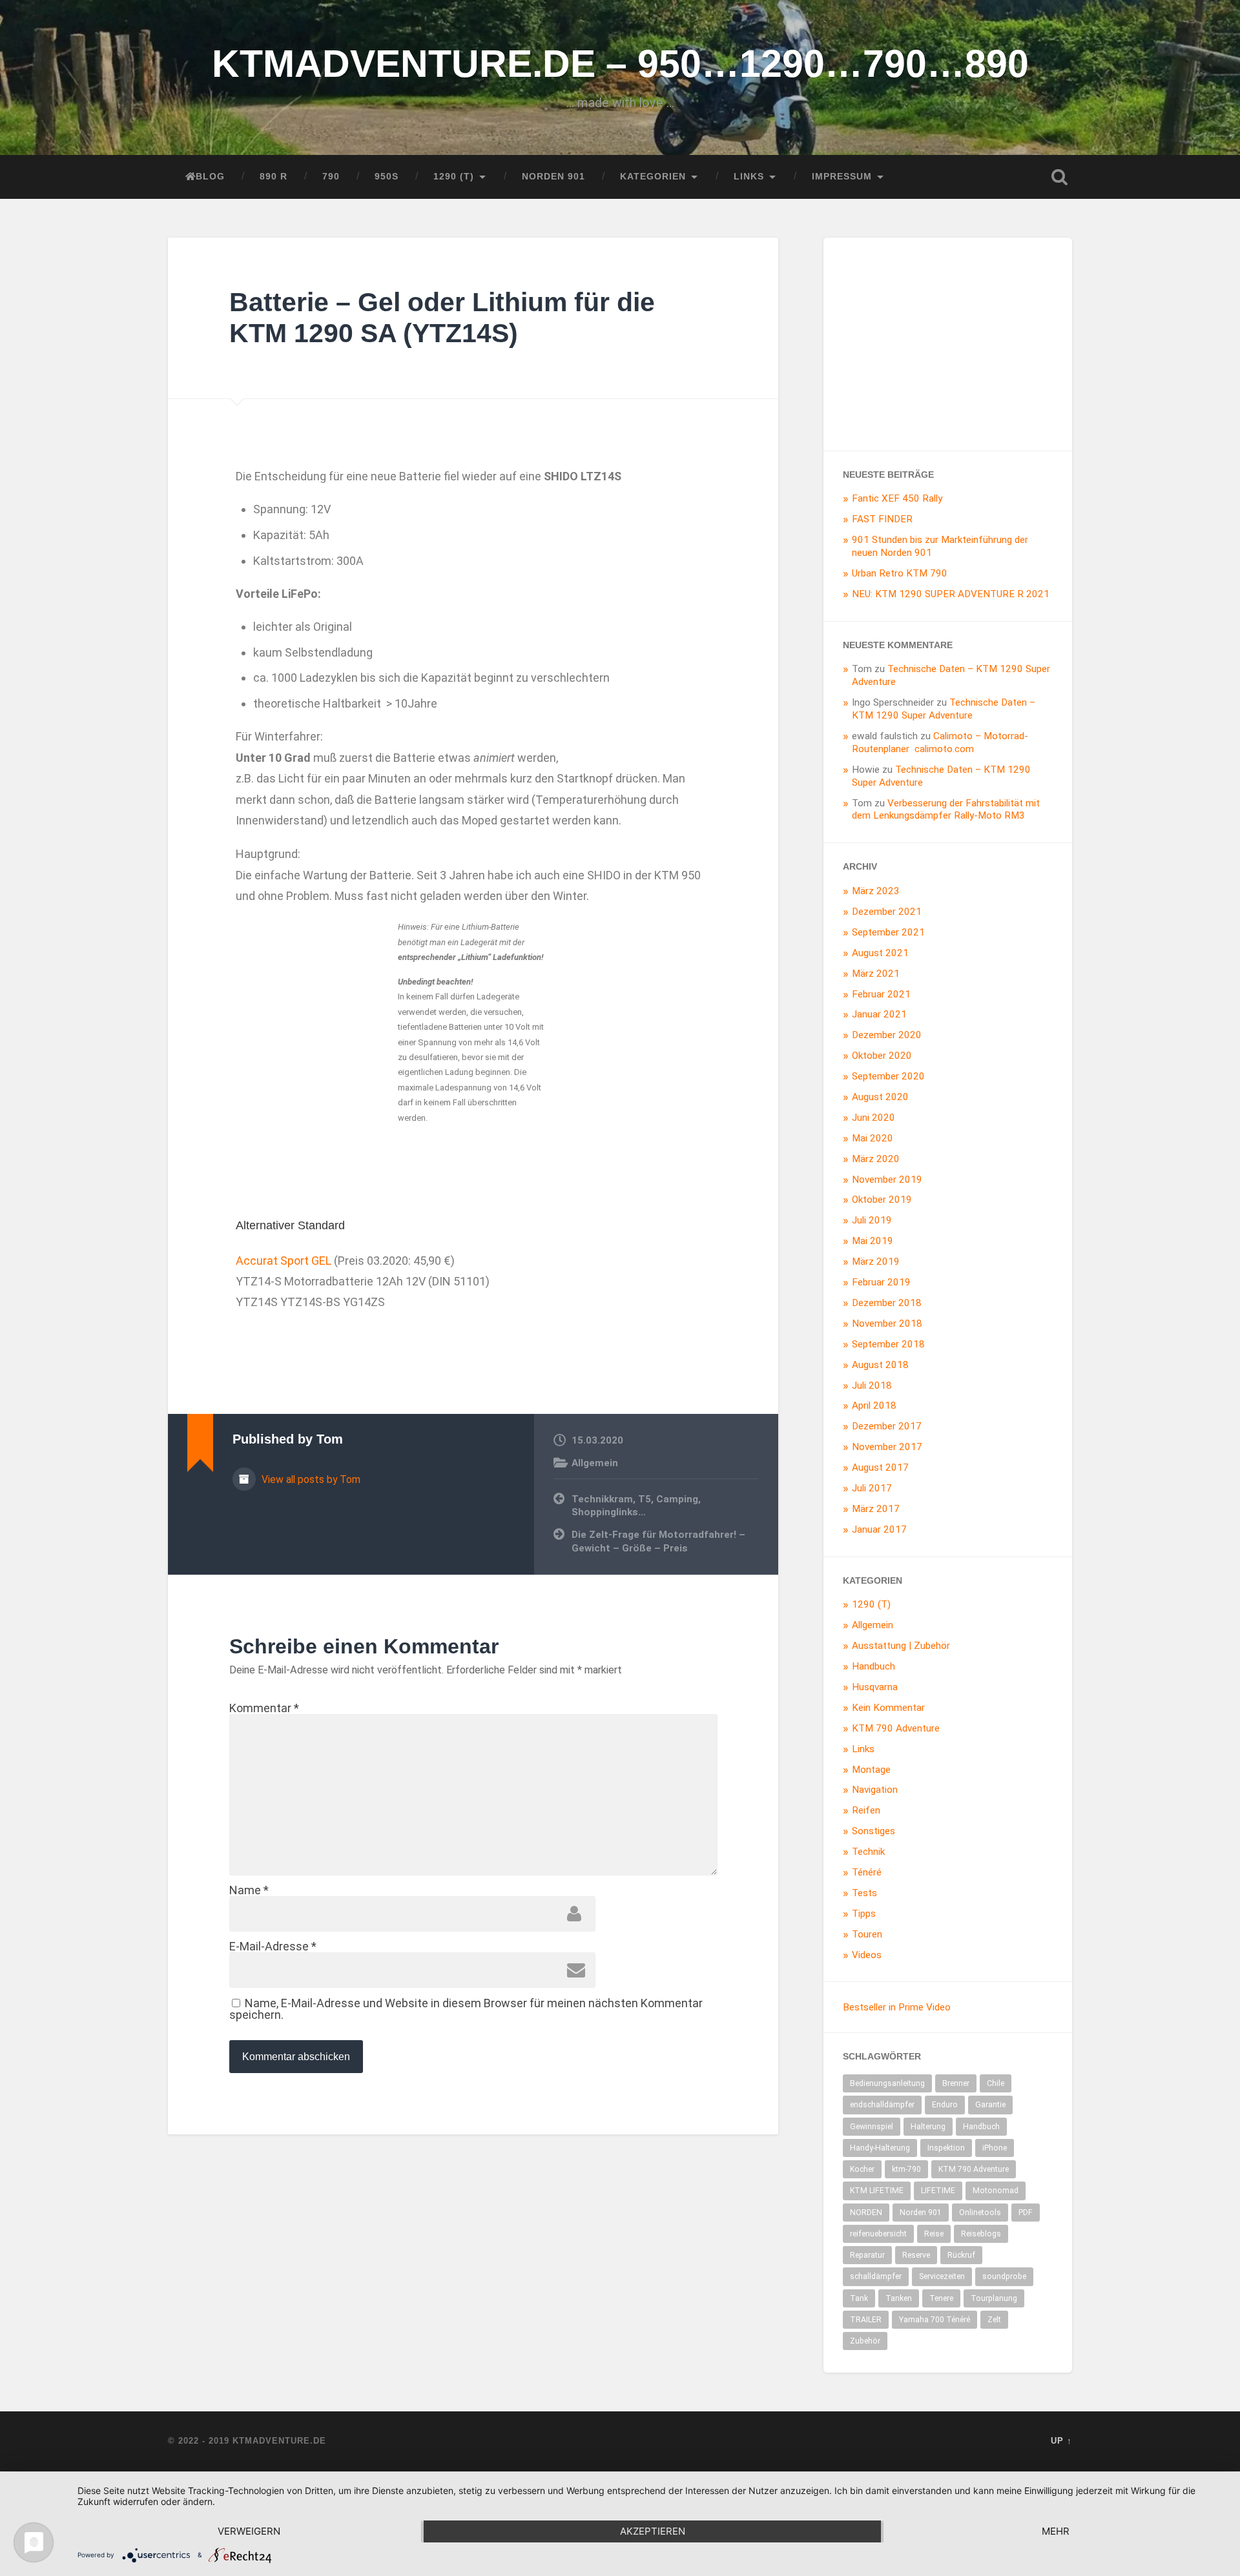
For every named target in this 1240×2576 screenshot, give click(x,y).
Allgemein (595, 1463)
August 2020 (880, 1097)
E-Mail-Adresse (273, 1946)
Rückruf (961, 2255)
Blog (210, 177)
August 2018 (880, 1365)
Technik (868, 1852)
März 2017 (876, 1509)
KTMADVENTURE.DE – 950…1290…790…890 (620, 64)
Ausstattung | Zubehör (901, 1646)
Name (249, 1890)
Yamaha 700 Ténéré (935, 2320)
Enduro (945, 2105)
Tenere (941, 2298)
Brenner (956, 2083)
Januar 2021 (879, 1014)
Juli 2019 (872, 1220)
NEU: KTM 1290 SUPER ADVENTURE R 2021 (951, 594)
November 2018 (887, 1324)
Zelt (994, 2320)
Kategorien (653, 177)
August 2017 (880, 1467)
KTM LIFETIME (877, 2191)
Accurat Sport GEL (284, 1261)
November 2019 (887, 1180)
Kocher (862, 2169)
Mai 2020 (873, 1138)
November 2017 (887, 1447)
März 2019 (876, 1262)
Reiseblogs (981, 2234)
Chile (996, 2083)
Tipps (864, 1914)
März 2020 (876, 1159)
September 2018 (888, 1344)
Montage (871, 1770)
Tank (859, 2298)
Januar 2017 (879, 1529)
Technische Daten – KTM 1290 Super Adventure (944, 709)
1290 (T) (454, 177)
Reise (934, 2234)
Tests (864, 1893)
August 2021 (880, 953)
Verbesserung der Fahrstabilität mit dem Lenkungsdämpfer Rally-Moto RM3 (946, 810)
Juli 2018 (872, 1385)
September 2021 (888, 932)
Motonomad (996, 2191)
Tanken (899, 2298)
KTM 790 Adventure (896, 1728)
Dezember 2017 (887, 1426)
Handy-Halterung (880, 2148)
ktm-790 (906, 2169)
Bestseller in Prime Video (897, 2007)
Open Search (1059, 177)
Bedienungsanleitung (887, 2083)
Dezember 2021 (887, 912)
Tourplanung (994, 2298)
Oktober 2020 (882, 1056)
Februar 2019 (881, 1282)
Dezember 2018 (887, 1303)
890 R (274, 177)
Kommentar (264, 1708)
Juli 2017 (872, 1488)
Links (749, 177)
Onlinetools (980, 2213)
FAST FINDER (882, 519)
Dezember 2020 (887, 1035)
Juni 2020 (873, 1118)
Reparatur (867, 2255)
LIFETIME (938, 2191)
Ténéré (867, 1872)
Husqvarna (875, 1687)
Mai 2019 (873, 1241)
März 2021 (876, 974)
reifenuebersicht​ (878, 2234)
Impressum (842, 177)
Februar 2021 (881, 994)
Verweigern (249, 2531)
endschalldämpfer (882, 2105)
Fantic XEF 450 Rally (897, 498)
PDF (1026, 2213)
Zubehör (865, 2341)
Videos (867, 1955)
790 (331, 177)
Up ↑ (1061, 2441)
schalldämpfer (876, 2276)
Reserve (916, 2255)
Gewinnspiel (872, 2127)
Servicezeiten (942, 2276)
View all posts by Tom (310, 1479)
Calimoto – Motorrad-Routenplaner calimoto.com (940, 742)
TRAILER (866, 2320)
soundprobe (1004, 2276)
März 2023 (876, 891)
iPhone (995, 2148)
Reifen (866, 1810)
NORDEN (866, 2213)
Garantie (990, 2105)
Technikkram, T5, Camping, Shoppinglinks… (636, 1506)
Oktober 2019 (882, 1200)
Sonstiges (873, 1831)
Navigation (875, 1790)
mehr (1056, 2531)
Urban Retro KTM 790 (900, 573)
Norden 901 (553, 177)
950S (387, 177)
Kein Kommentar (888, 1708)
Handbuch (873, 1666)
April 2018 (874, 1406)
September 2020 (888, 1076)
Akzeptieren (653, 2531)
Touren (867, 1934)
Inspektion (946, 2148)
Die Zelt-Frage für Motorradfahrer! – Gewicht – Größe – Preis (658, 1541)
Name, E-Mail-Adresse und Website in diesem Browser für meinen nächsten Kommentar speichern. (466, 2009)
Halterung (928, 2127)
